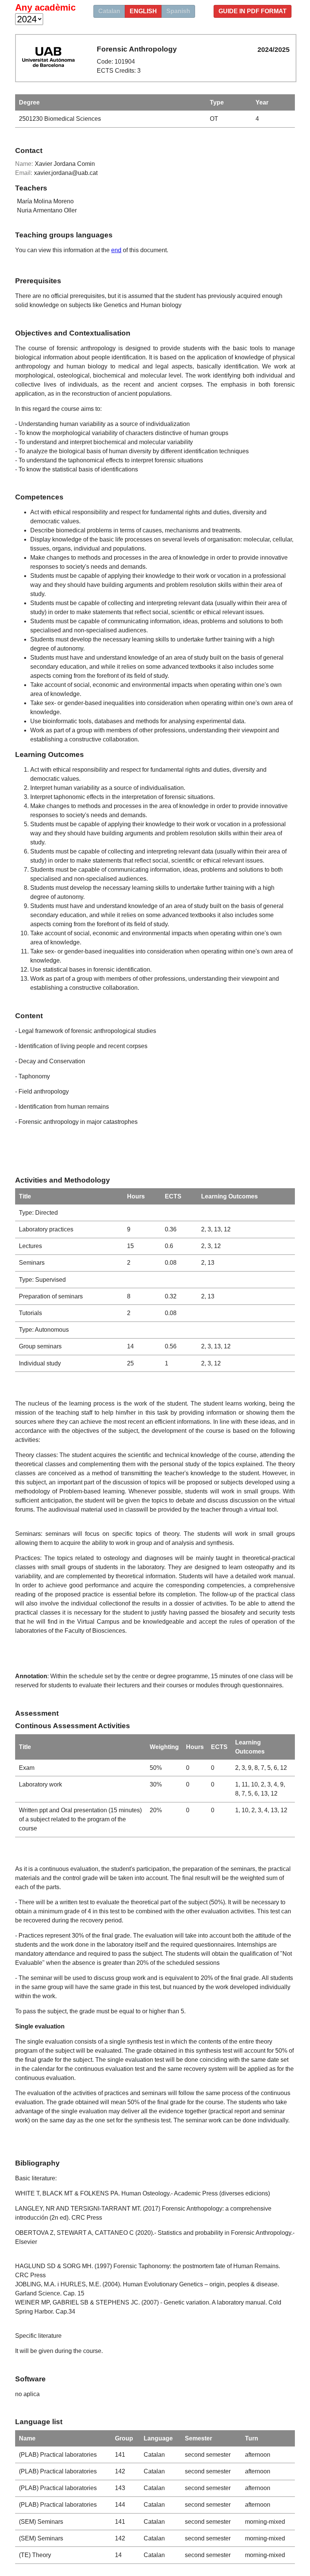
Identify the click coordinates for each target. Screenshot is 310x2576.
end (116, 250)
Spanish (178, 11)
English (143, 11)
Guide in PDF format (253, 11)
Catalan (109, 11)
